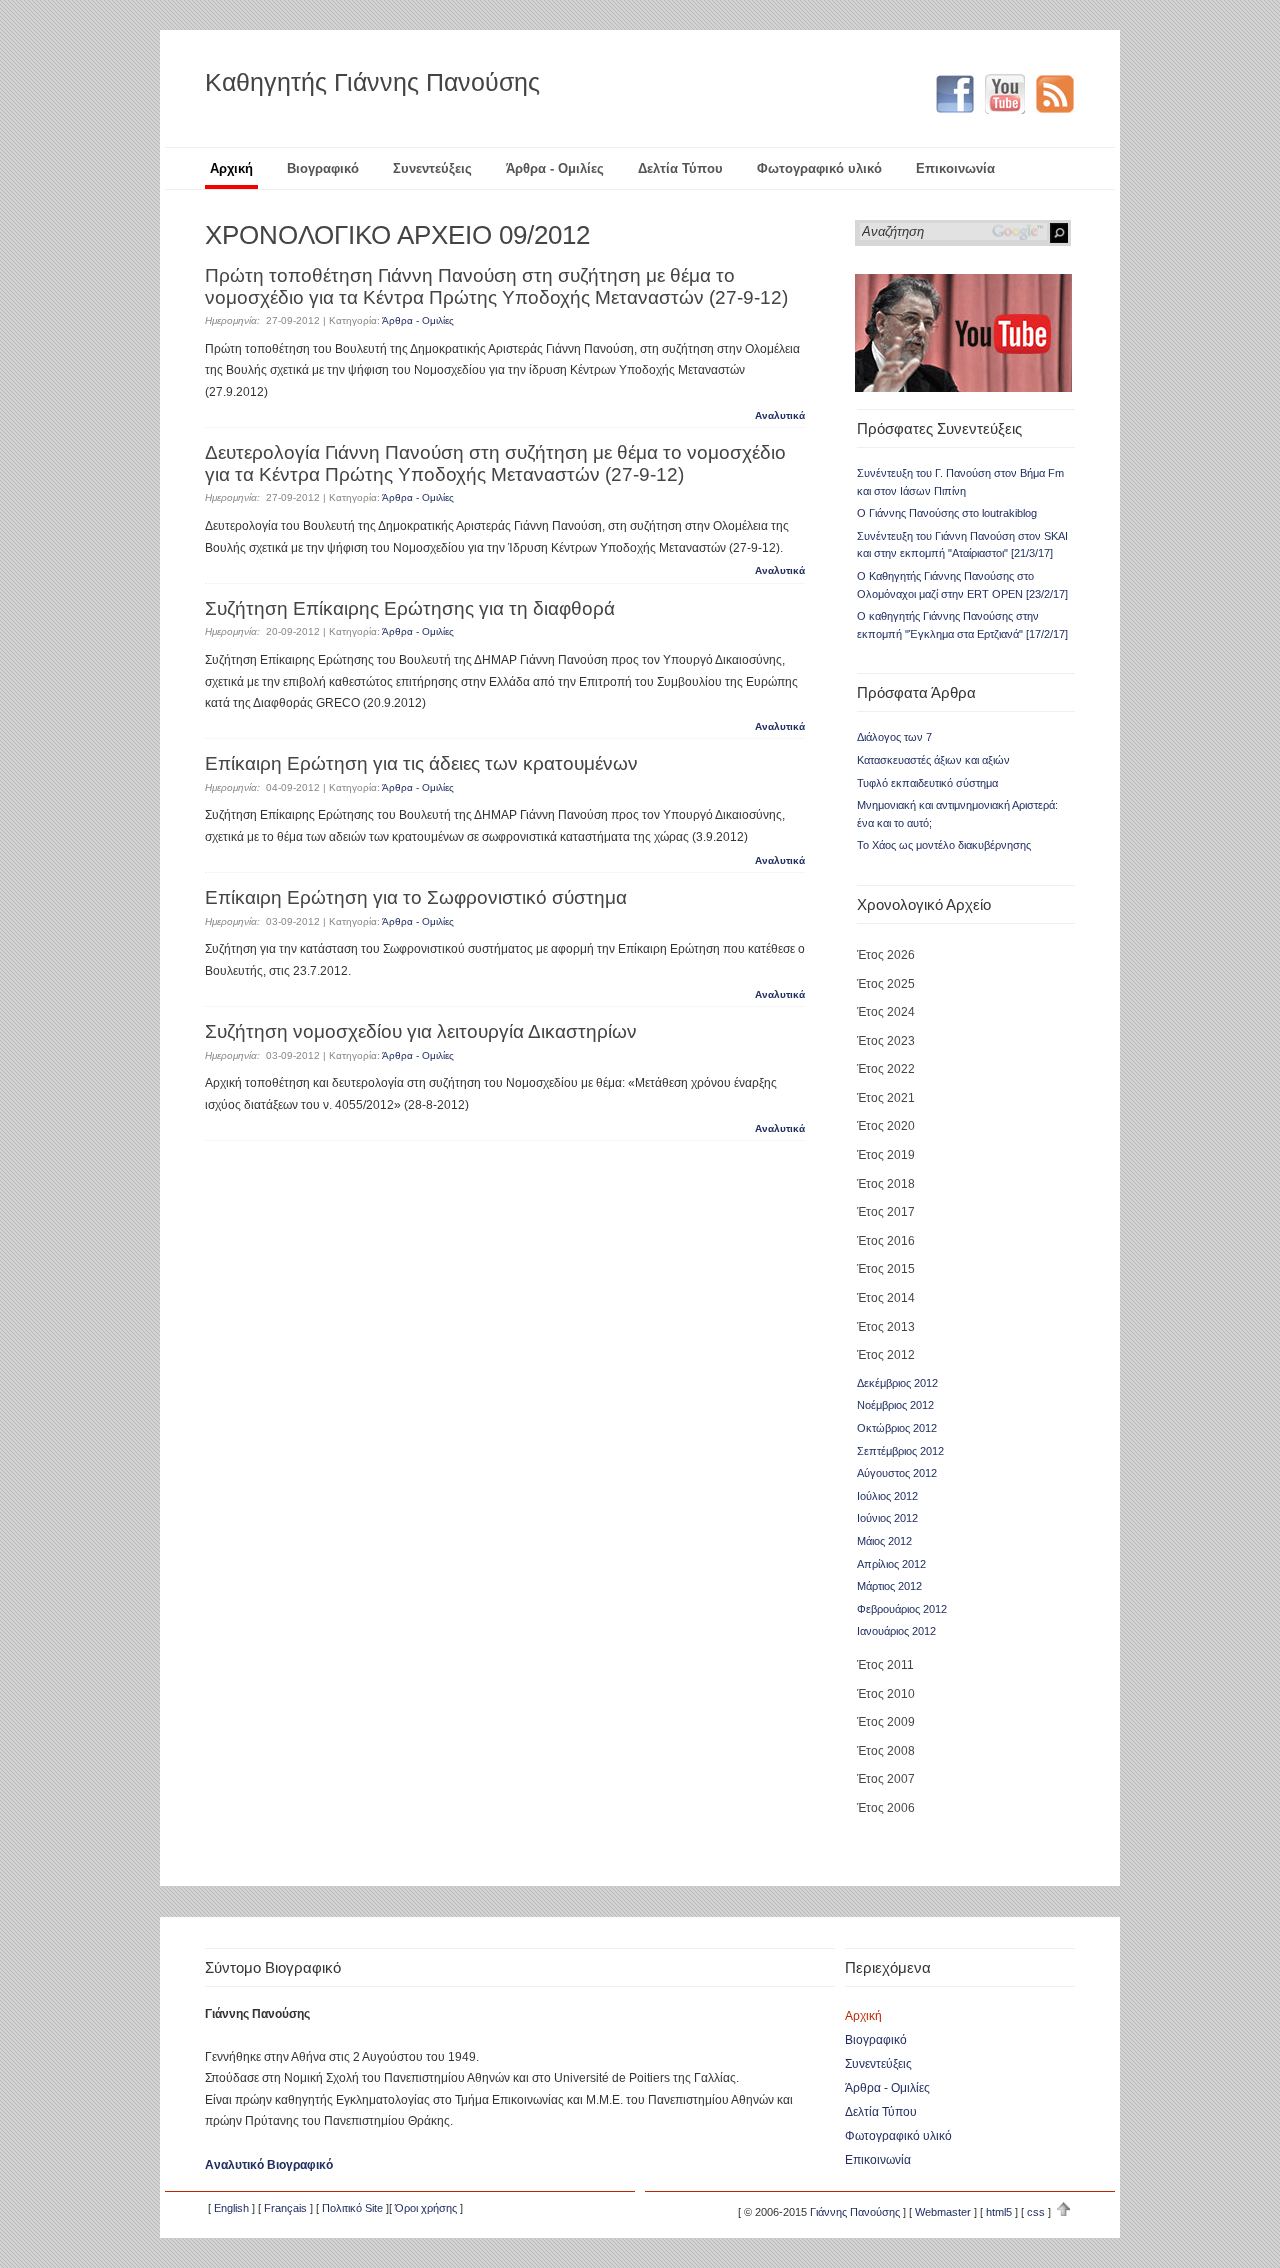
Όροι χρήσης (426, 2208)
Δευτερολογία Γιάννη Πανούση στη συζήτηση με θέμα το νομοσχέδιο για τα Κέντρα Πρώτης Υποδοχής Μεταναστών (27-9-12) (495, 463)
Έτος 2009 (886, 1722)
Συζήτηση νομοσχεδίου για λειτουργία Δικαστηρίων (421, 1031)
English (231, 2208)
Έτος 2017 (886, 1212)
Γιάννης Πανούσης (855, 2212)
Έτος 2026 (886, 955)
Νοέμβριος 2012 (895, 1405)
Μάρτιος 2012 (889, 1586)
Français (285, 2208)
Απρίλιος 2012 (891, 1564)
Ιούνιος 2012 (887, 1518)
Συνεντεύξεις (432, 168)
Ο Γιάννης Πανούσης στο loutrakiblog (947, 513)
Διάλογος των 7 (894, 737)
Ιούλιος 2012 (887, 1496)
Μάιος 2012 (884, 1541)
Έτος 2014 (886, 1298)
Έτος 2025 (886, 984)
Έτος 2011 (885, 1665)
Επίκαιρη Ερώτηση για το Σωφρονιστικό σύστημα (416, 897)
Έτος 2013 (886, 1327)
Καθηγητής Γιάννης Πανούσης (372, 82)
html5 (999, 2212)
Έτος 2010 (886, 1694)
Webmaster (943, 2212)
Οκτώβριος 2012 (897, 1428)
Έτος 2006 (886, 1808)
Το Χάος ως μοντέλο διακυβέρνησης (944, 845)
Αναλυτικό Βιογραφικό (269, 2165)
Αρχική (231, 168)
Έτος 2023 (886, 1041)
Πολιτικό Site (352, 2208)
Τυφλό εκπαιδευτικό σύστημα (927, 783)
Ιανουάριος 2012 (896, 1631)
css (1036, 2212)
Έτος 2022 (886, 1069)
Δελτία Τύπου (680, 168)
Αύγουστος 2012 (897, 1473)
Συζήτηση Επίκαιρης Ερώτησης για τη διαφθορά (410, 608)
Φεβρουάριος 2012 (902, 1609)
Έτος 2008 (886, 1751)
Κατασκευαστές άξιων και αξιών (933, 760)
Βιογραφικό (323, 168)
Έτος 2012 (886, 1355)
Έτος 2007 (886, 1779)
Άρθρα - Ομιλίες (555, 168)
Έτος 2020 (886, 1126)
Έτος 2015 (886, 1269)
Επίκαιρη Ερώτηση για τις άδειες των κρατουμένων (421, 763)
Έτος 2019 (886, 1155)
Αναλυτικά (780, 415)
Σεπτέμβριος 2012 (900, 1451)
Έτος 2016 (886, 1241)
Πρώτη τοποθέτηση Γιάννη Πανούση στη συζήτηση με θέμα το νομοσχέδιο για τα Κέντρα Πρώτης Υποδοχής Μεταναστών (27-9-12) (496, 286)
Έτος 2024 (886, 1012)
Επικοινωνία (955, 168)
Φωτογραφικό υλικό (819, 168)
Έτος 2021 (886, 1098)
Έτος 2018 (886, 1184)
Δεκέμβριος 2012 (897, 1383)
